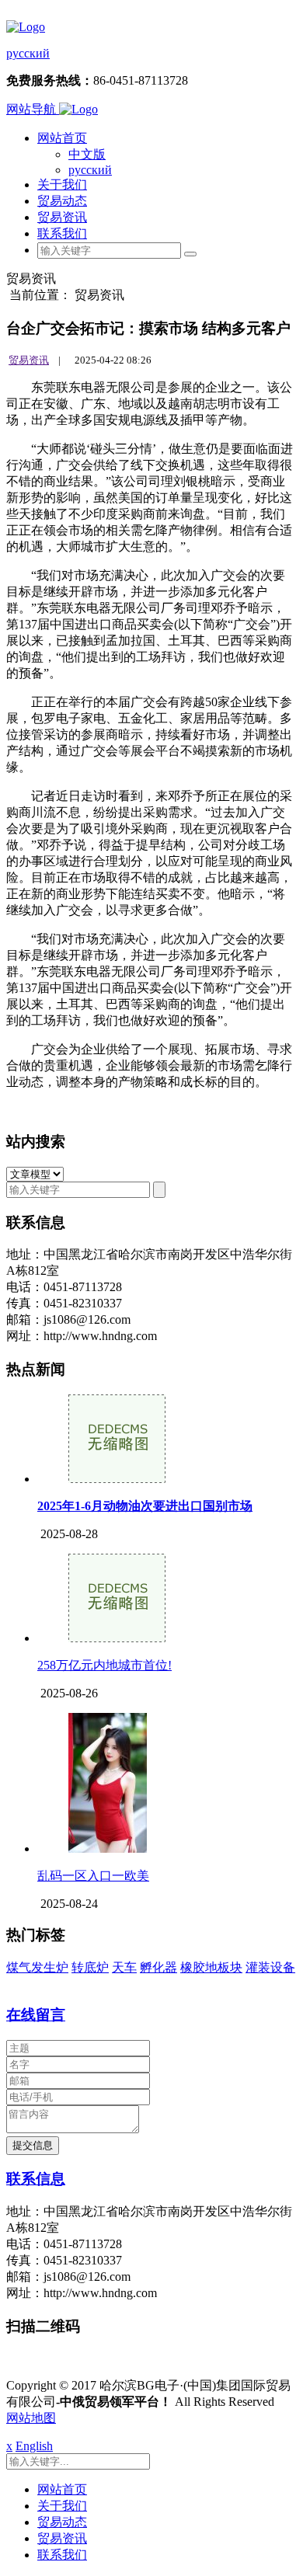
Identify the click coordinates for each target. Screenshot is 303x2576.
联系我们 (62, 233)
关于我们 (62, 184)
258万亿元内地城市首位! (104, 1665)
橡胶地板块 (211, 1967)
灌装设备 (270, 1967)
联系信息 (36, 2179)
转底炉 (90, 1967)
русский (28, 53)
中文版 (87, 154)
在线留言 (36, 2015)
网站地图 (31, 2418)
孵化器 (158, 1967)
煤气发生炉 (37, 1967)
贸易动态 (62, 201)
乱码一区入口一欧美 (93, 1876)
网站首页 (62, 138)
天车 (124, 1967)
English (34, 2446)
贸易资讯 (62, 217)
